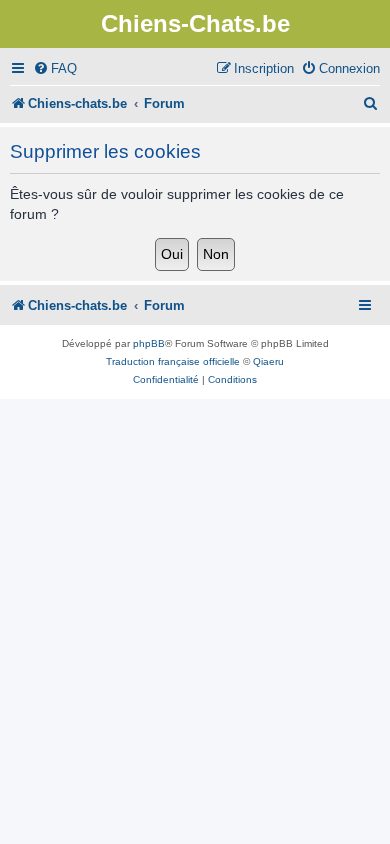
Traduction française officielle (173, 361)
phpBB (149, 343)
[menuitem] (55, 68)
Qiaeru (268, 361)
